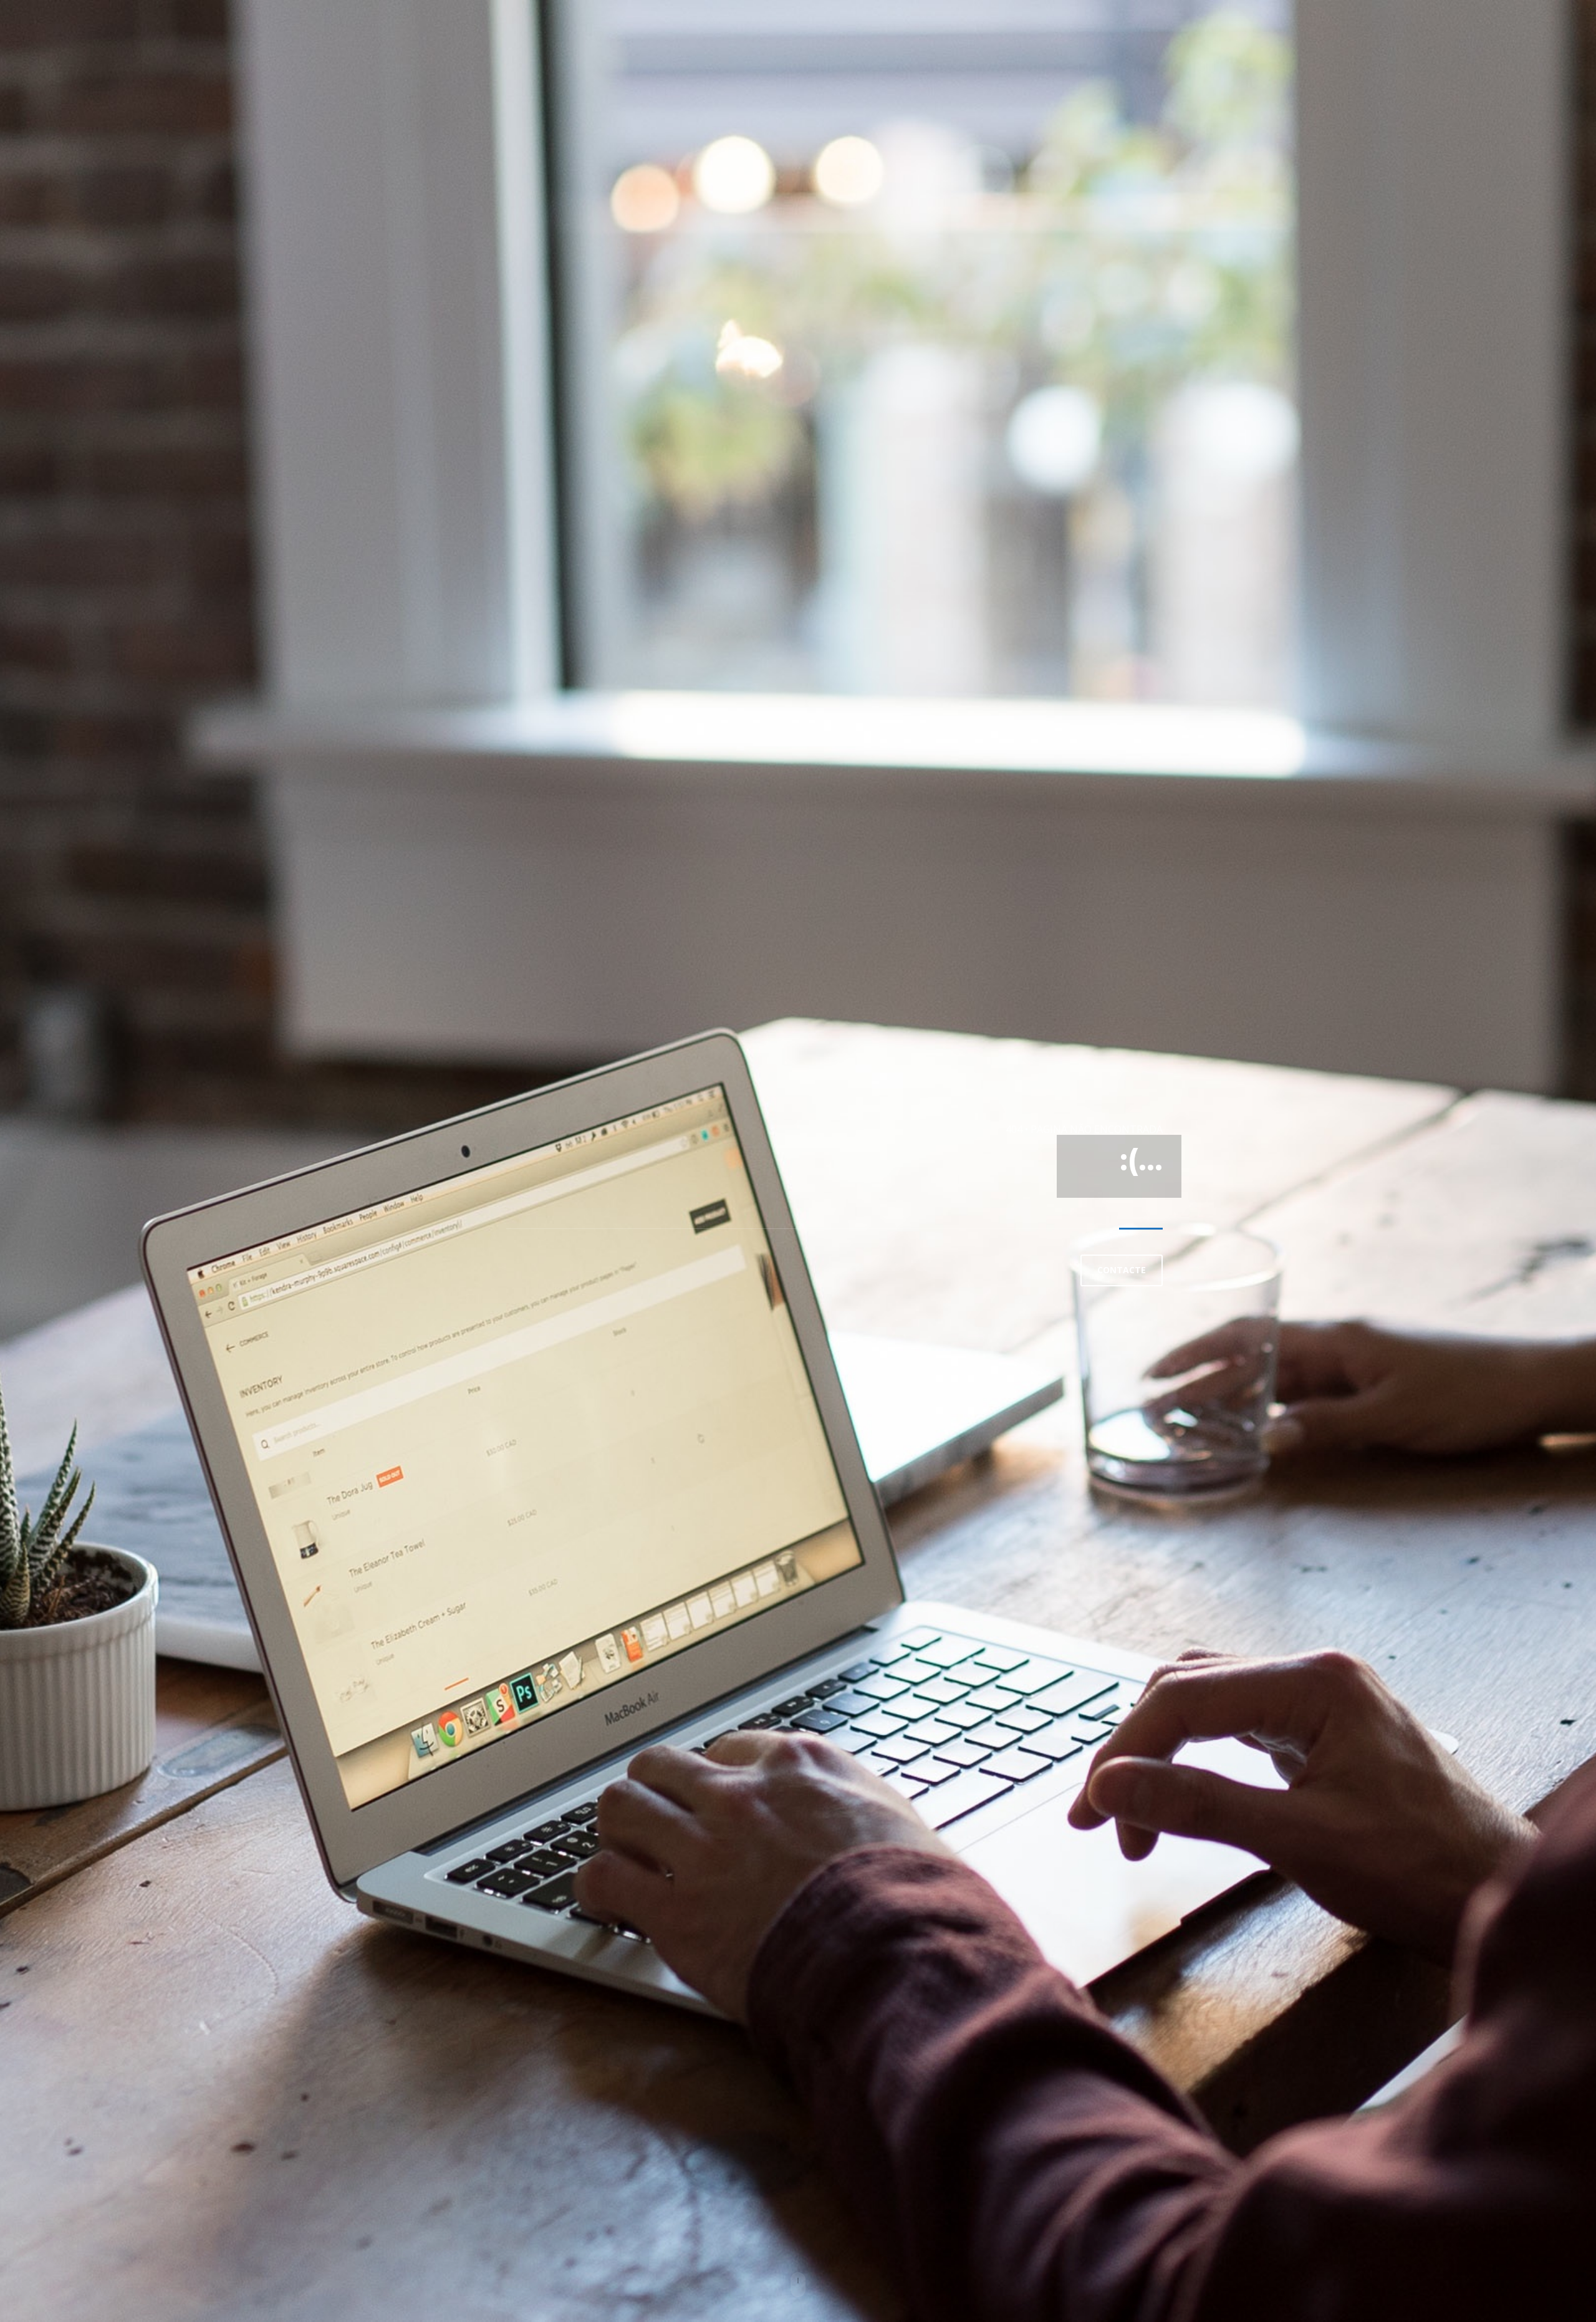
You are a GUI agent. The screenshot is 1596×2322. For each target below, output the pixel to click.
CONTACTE (1122, 1270)
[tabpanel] (798, 1161)
